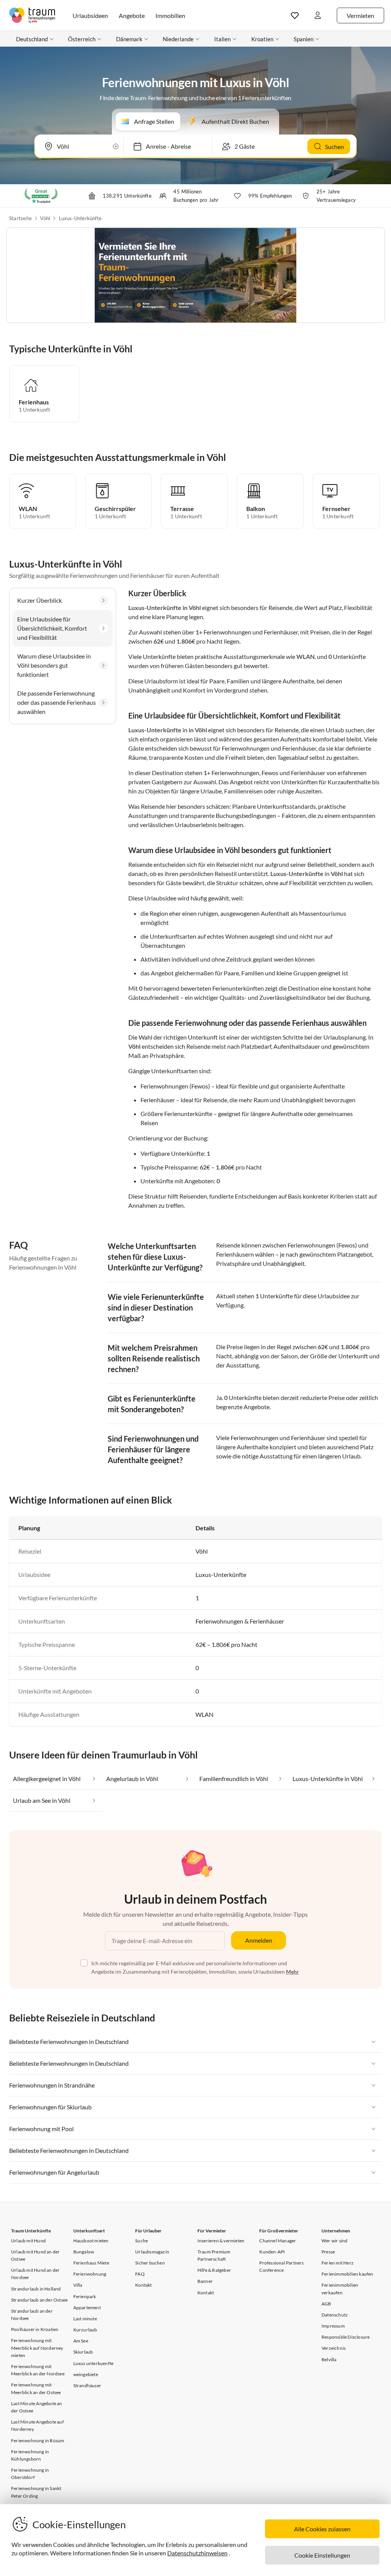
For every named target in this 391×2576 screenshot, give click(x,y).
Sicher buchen (150, 2263)
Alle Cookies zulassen (322, 2529)
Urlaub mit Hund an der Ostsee (35, 2255)
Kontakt (143, 2285)
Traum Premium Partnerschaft (214, 2255)
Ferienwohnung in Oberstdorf (30, 2474)
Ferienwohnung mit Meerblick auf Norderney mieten (37, 2348)
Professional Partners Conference (281, 2266)
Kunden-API (272, 2252)
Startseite (20, 218)
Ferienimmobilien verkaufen (340, 2289)
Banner (205, 2281)
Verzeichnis (334, 2348)
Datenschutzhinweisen (197, 2553)
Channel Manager (278, 2241)
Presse (328, 2252)
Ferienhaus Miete (91, 2263)
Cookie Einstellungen (322, 2555)
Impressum (333, 2326)
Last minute (85, 2319)
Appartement (87, 2308)
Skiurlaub (83, 2352)
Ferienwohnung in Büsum (38, 2441)
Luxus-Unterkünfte (80, 218)
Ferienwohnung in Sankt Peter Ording (36, 2492)
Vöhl (45, 218)
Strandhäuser (87, 2385)
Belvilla (329, 2359)
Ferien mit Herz (338, 2263)
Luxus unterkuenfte (94, 2363)
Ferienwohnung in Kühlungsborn (30, 2455)
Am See (81, 2341)
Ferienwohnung (90, 2274)
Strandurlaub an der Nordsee (32, 2315)
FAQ (140, 2274)
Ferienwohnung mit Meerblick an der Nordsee (38, 2370)
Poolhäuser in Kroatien (35, 2329)
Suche (141, 2241)
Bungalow (84, 2252)
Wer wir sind (334, 2241)
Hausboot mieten (91, 2241)
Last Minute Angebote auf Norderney (37, 2425)
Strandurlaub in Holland (36, 2289)
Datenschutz (335, 2315)
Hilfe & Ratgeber (214, 2270)
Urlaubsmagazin (152, 2252)
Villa (78, 2285)
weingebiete (86, 2374)
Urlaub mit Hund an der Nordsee (35, 2274)
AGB (326, 2304)
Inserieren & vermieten (221, 2241)
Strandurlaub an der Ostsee (39, 2300)
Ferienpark (85, 2296)
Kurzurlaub (85, 2330)
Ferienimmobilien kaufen (347, 2274)
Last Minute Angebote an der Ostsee (37, 2407)
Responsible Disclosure (346, 2337)
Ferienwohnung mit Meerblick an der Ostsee (36, 2388)
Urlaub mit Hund (28, 2241)
